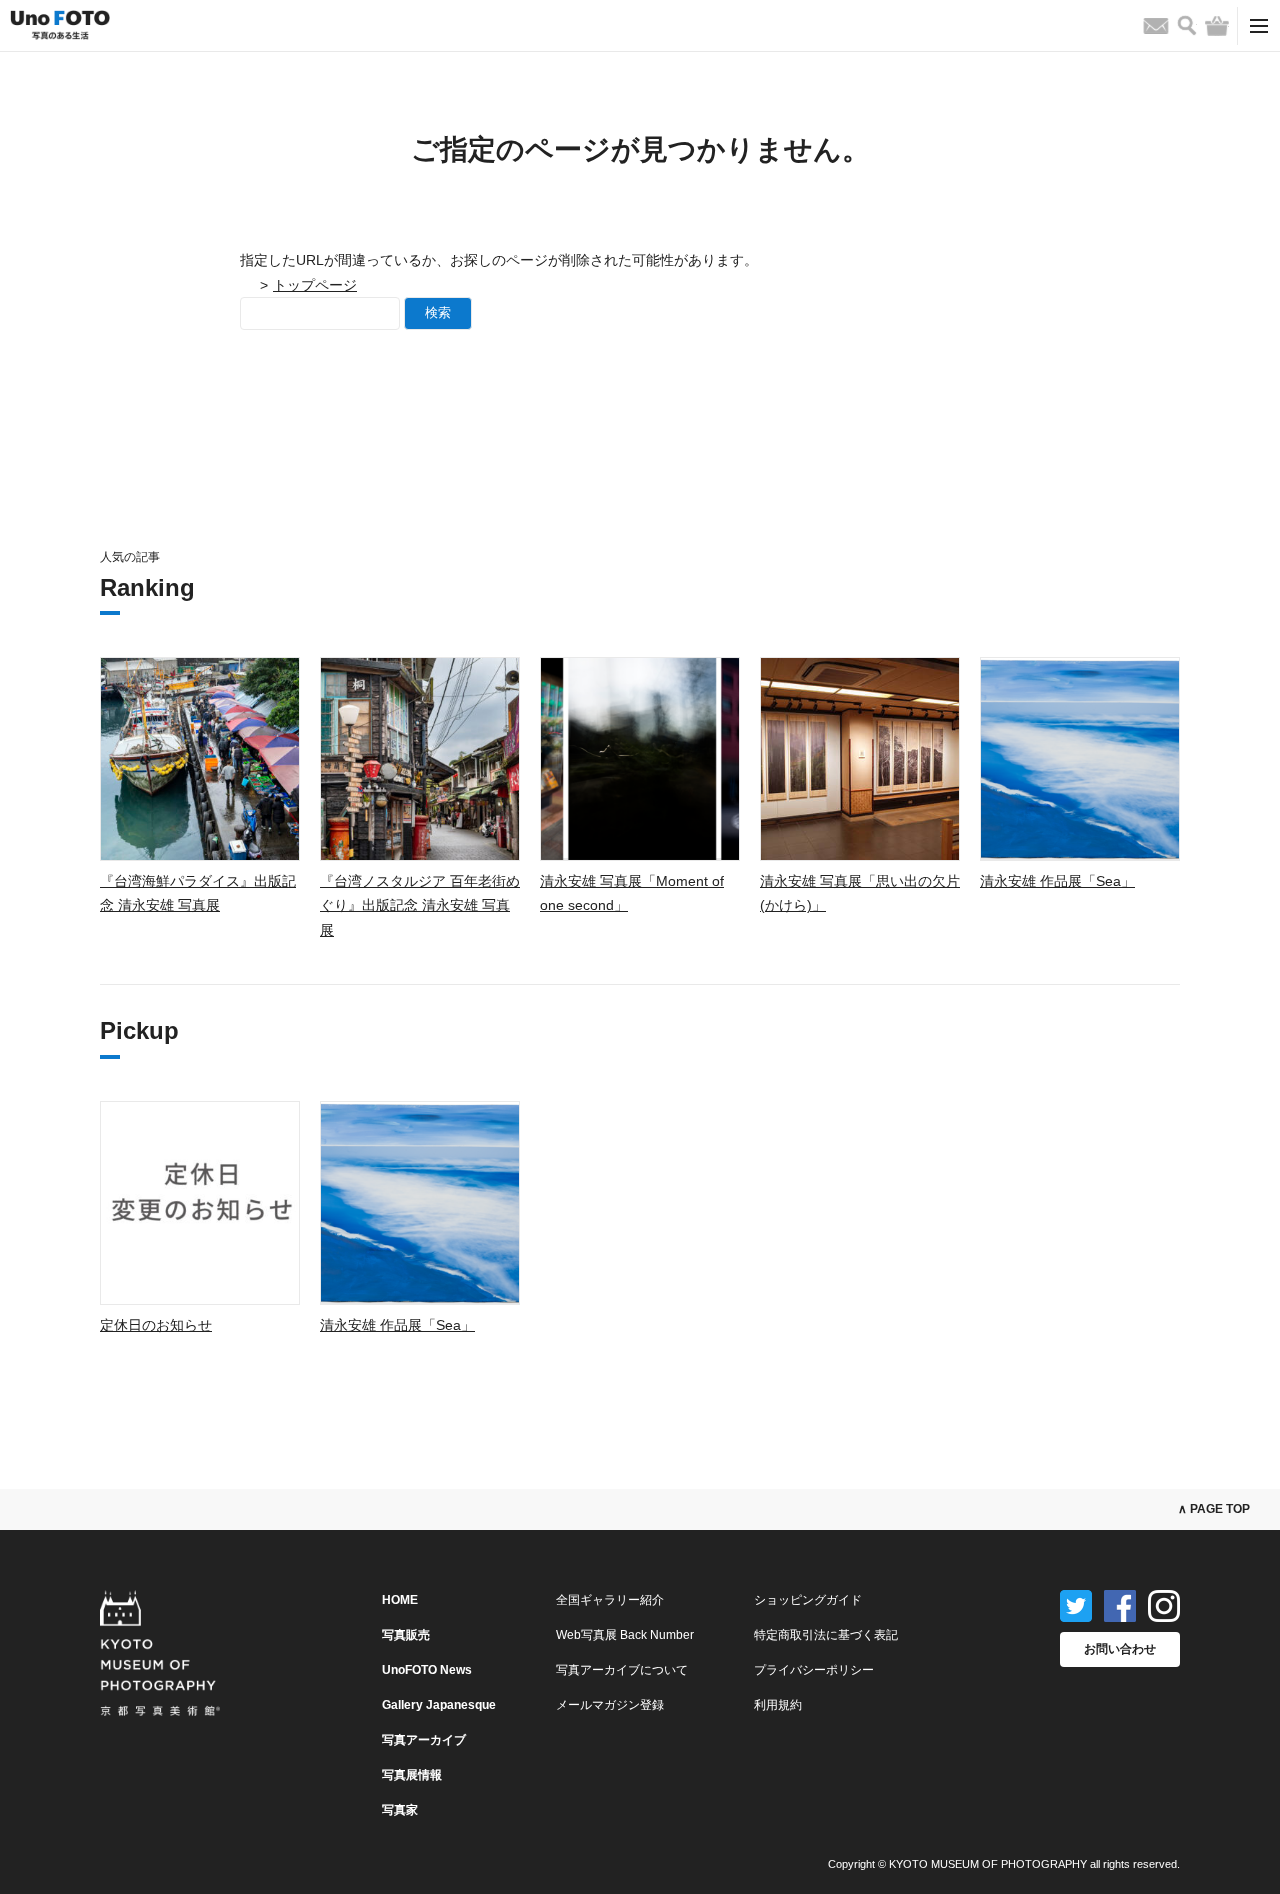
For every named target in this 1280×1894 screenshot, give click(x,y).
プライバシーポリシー (814, 1670)
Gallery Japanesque (439, 1705)
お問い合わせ (1120, 1649)
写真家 (400, 1810)
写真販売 (406, 1635)
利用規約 (778, 1705)
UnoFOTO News (427, 1670)
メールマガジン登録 (610, 1705)
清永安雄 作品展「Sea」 (1057, 881)
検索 (438, 312)
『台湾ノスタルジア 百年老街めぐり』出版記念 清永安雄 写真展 (420, 905)
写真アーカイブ (424, 1740)
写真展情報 (412, 1775)
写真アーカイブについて (622, 1670)
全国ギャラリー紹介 (610, 1600)
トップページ (315, 285)
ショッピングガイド (808, 1600)
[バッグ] (1217, 26)
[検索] (1187, 25)
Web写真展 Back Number (625, 1635)
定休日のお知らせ (156, 1325)
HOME (400, 1600)
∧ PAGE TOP (1214, 1509)
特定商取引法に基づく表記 (826, 1635)
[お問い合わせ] (1156, 26)
